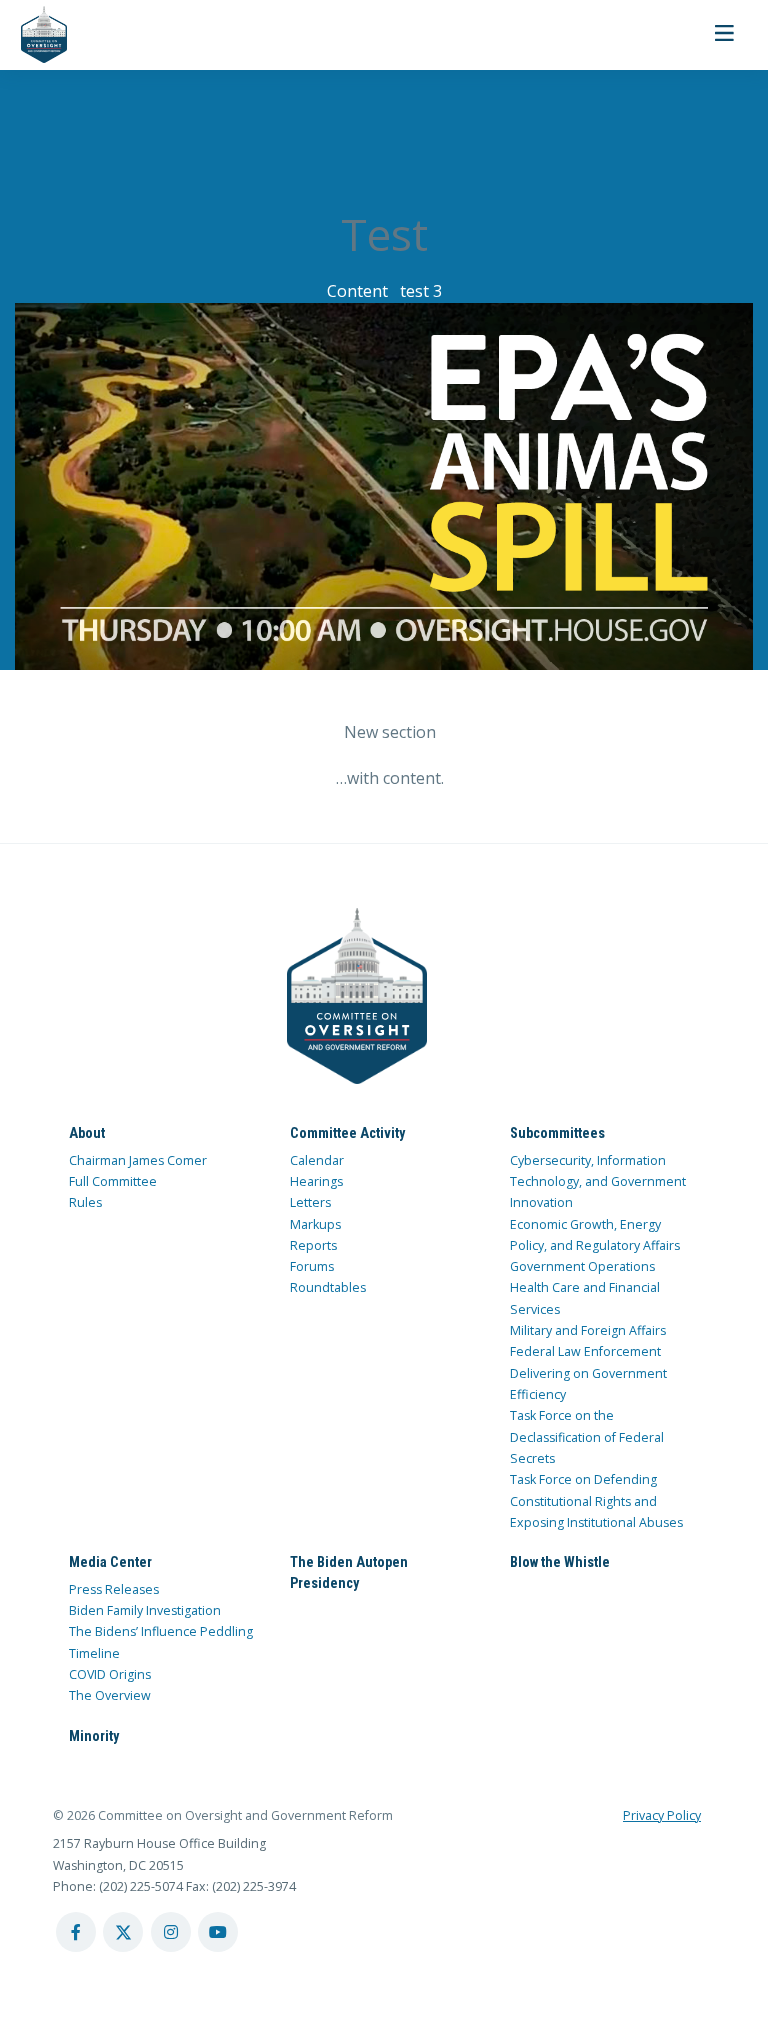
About (87, 1133)
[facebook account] (76, 1932)
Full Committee (113, 1181)
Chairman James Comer (138, 1160)
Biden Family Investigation (145, 1610)
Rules (85, 1202)
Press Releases (114, 1589)
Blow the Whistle (560, 1562)
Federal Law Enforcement (585, 1351)
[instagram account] (171, 1932)
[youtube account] (218, 1932)
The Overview (110, 1695)
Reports (313, 1245)
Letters (310, 1202)
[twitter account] (123, 1932)
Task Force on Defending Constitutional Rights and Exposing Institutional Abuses (596, 1501)
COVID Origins (110, 1674)
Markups (315, 1224)
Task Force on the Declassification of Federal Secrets (587, 1437)
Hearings (316, 1181)
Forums (312, 1266)
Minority (94, 1736)
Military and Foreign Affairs (588, 1330)
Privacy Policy (662, 1815)
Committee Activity (347, 1133)
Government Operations (582, 1266)
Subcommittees (557, 1133)
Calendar (317, 1160)
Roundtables (328, 1287)
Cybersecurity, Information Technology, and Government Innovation (598, 1182)
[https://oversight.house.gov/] (33, 35)
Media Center (110, 1562)
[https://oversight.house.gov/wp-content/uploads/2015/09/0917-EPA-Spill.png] (384, 486)
